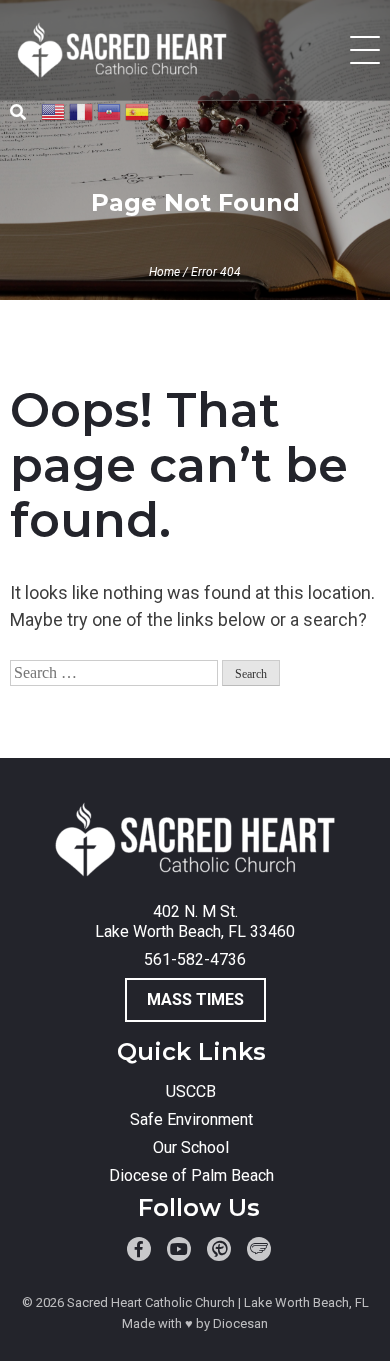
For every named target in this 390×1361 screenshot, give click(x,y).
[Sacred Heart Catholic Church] (195, 842)
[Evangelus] (259, 1249)
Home (164, 272)
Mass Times (195, 999)
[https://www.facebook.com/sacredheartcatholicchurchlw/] (139, 1249)
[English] (54, 110)
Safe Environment (191, 1119)
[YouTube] (179, 1249)
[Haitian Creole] (110, 110)
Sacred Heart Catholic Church (151, 1302)
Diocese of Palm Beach (191, 1175)
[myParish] (219, 1249)
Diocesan (240, 1323)
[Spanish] (138, 110)
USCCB (191, 1091)
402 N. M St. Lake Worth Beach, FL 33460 (195, 921)
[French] (82, 110)
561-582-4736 (195, 959)
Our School (191, 1147)
